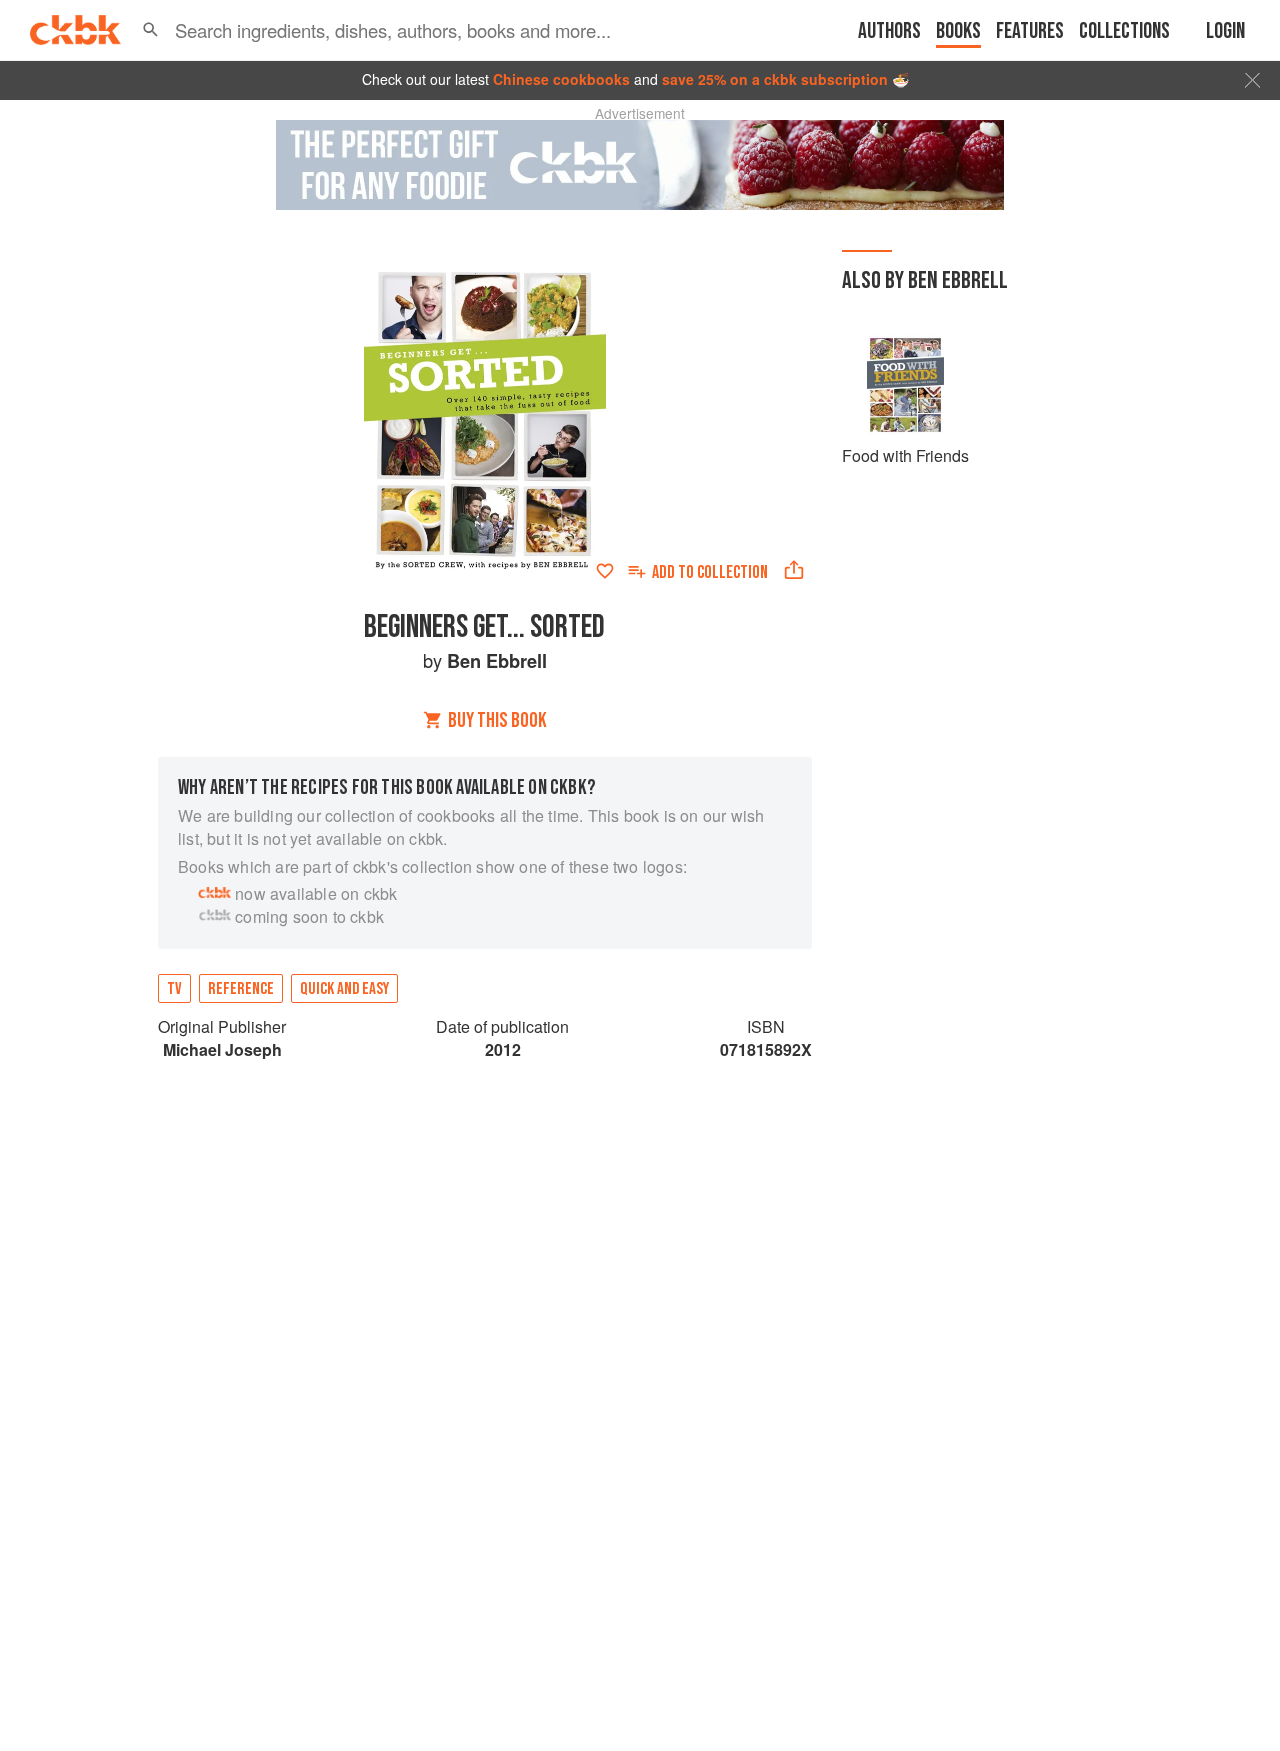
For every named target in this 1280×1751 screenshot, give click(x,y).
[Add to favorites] (605, 571)
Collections (1124, 31)
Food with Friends (905, 455)
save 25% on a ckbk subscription (775, 79)
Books (958, 31)
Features (1030, 31)
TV (174, 989)
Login (1225, 31)
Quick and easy (344, 989)
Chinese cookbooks (561, 79)
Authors (889, 31)
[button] (150, 30)
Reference (241, 989)
